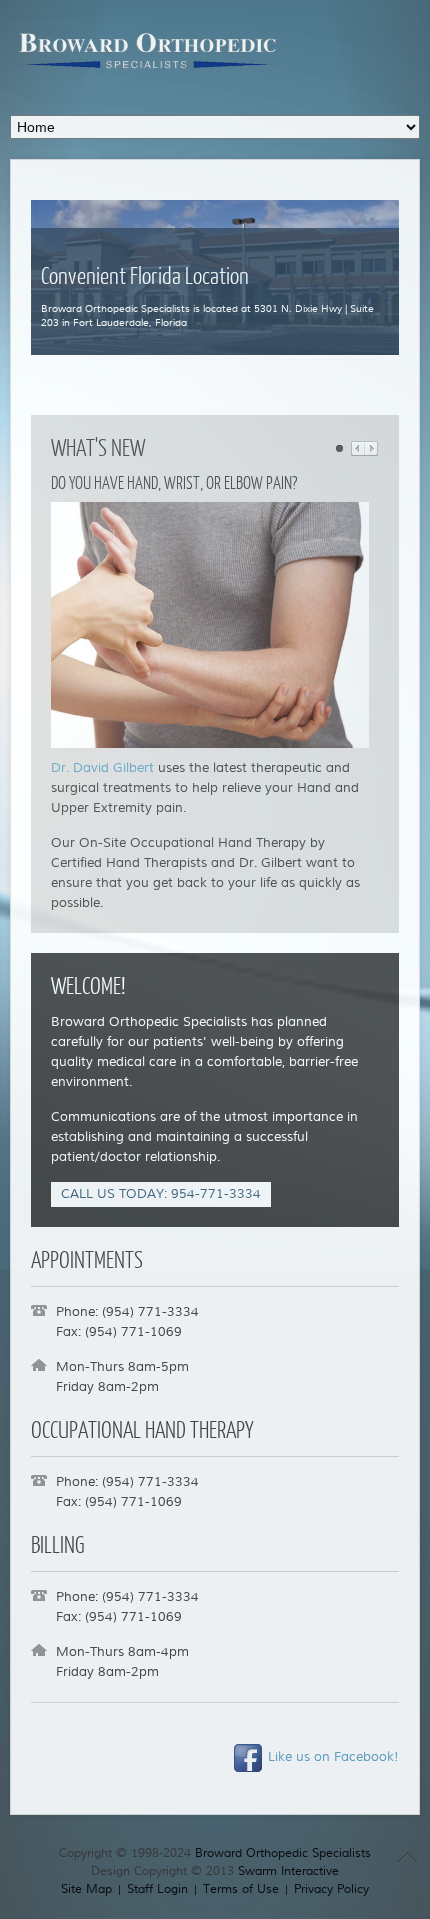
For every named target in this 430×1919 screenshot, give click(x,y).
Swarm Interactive (288, 1871)
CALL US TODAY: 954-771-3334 (161, 1194)
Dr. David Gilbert (102, 768)
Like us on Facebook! (331, 1757)
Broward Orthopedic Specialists (283, 1853)
